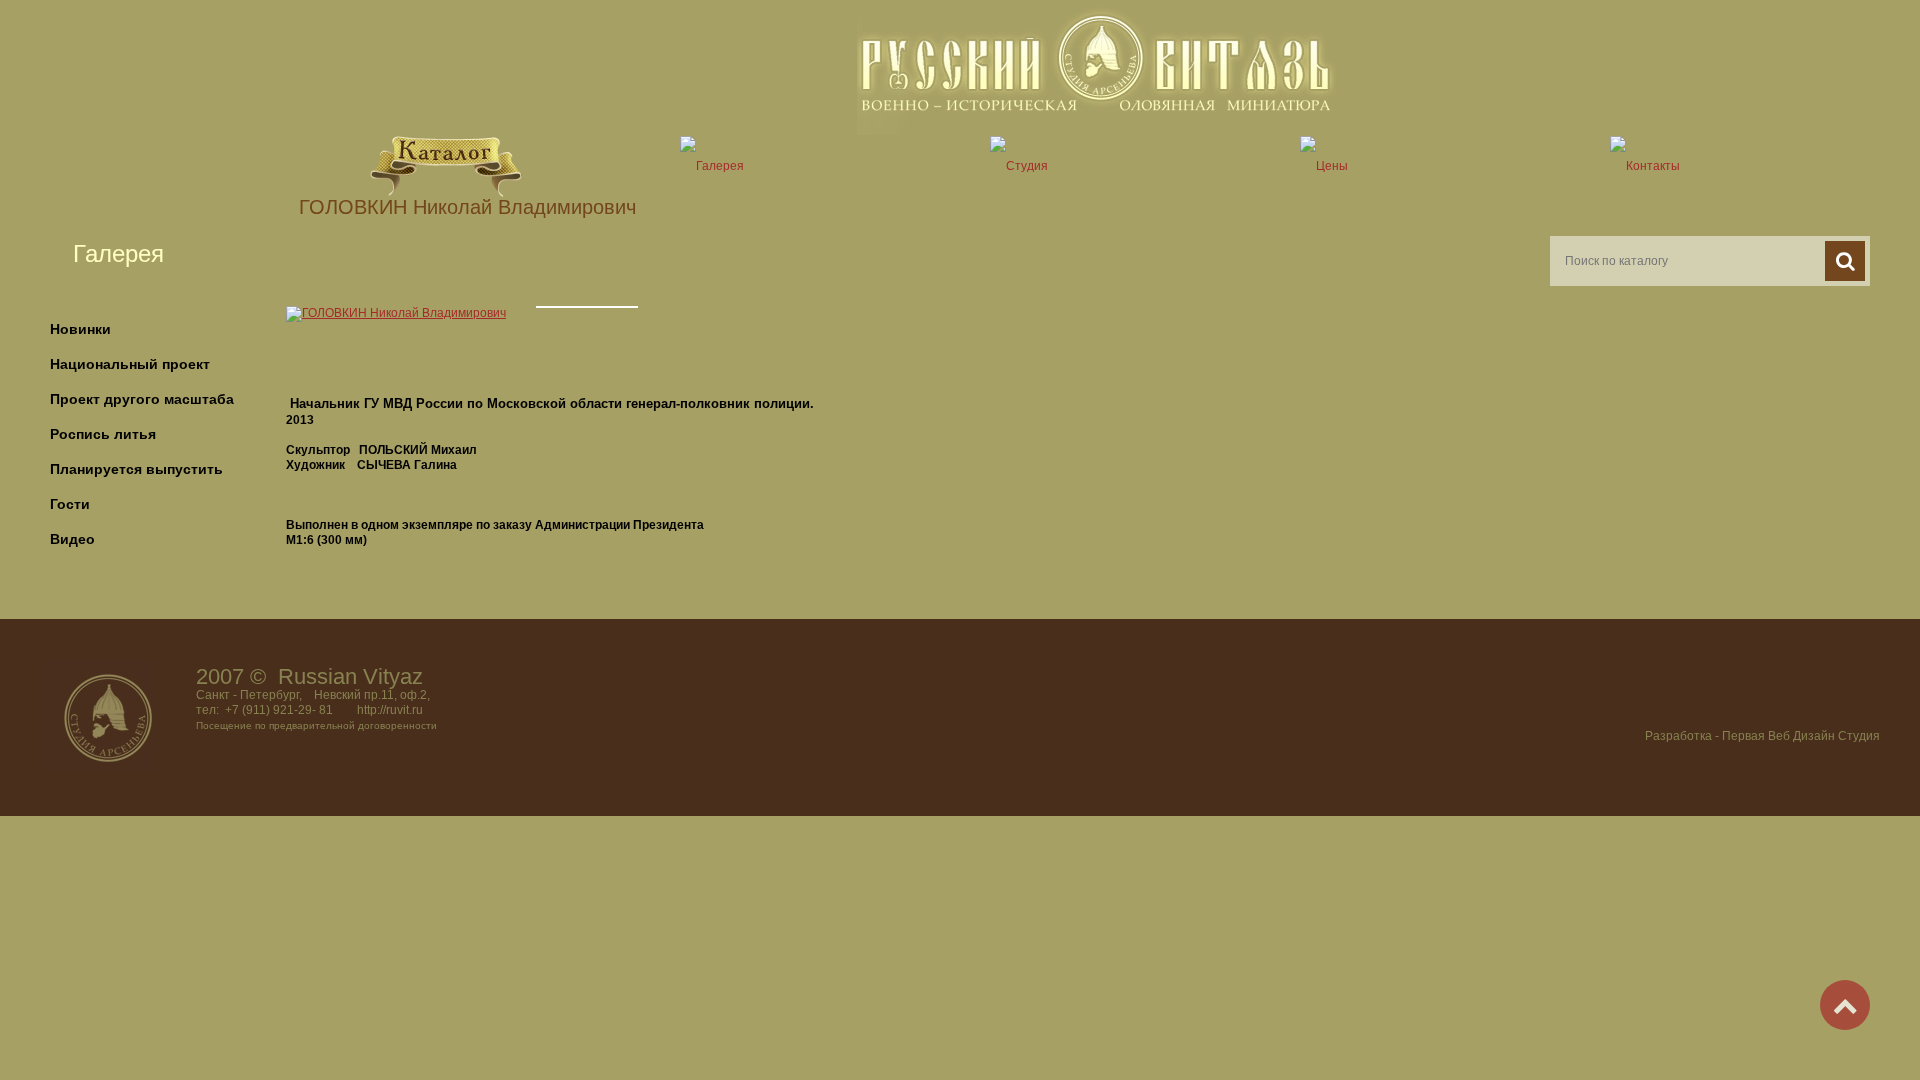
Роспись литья (103, 434)
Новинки (80, 329)
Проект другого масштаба (142, 399)
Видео (72, 539)
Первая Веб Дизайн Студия (1801, 736)
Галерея (118, 253)
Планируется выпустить (136, 469)
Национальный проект (130, 364)
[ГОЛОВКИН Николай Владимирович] (396, 313)
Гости (70, 504)
